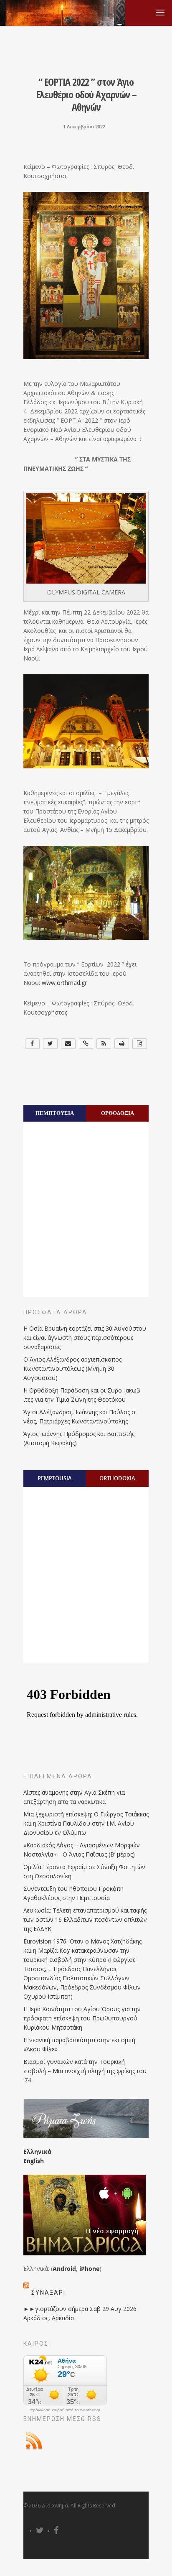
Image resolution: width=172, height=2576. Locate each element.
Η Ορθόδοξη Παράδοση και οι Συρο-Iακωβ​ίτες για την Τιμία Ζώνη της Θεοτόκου (82, 1395)
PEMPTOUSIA (55, 1478)
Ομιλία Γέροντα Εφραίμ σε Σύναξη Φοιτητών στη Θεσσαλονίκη (84, 1871)
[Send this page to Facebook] (32, 1044)
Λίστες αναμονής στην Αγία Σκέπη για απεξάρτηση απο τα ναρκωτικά (74, 1797)
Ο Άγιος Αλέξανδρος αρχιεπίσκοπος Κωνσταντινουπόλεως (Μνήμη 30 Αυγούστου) (72, 1368)
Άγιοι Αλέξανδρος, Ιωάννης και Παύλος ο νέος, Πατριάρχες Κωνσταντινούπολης (79, 1417)
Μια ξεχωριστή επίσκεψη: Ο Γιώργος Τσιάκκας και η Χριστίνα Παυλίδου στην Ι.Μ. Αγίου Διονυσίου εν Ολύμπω (86, 1823)
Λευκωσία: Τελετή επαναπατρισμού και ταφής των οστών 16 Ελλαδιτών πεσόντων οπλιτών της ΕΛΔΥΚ (85, 1919)
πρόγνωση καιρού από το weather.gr (65, 2410)
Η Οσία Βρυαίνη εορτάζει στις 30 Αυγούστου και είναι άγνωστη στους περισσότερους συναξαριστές (85, 1338)
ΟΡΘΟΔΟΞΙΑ (118, 1113)
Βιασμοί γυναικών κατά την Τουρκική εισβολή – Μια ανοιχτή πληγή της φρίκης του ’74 (85, 2071)
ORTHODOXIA (117, 1478)
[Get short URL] (86, 1044)
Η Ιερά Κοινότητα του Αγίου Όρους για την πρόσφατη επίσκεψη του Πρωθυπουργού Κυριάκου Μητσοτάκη (82, 2018)
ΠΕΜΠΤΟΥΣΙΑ (55, 1113)
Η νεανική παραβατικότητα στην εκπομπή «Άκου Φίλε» (79, 2044)
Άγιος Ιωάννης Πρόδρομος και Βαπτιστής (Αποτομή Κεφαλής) (79, 1438)
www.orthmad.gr (64, 983)
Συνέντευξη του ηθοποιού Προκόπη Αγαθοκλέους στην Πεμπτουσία (73, 1893)
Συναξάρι (48, 2293)
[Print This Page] (122, 1044)
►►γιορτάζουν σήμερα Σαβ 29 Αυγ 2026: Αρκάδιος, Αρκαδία (81, 2313)
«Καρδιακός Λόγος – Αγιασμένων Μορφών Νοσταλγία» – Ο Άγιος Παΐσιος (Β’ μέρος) (82, 1850)
